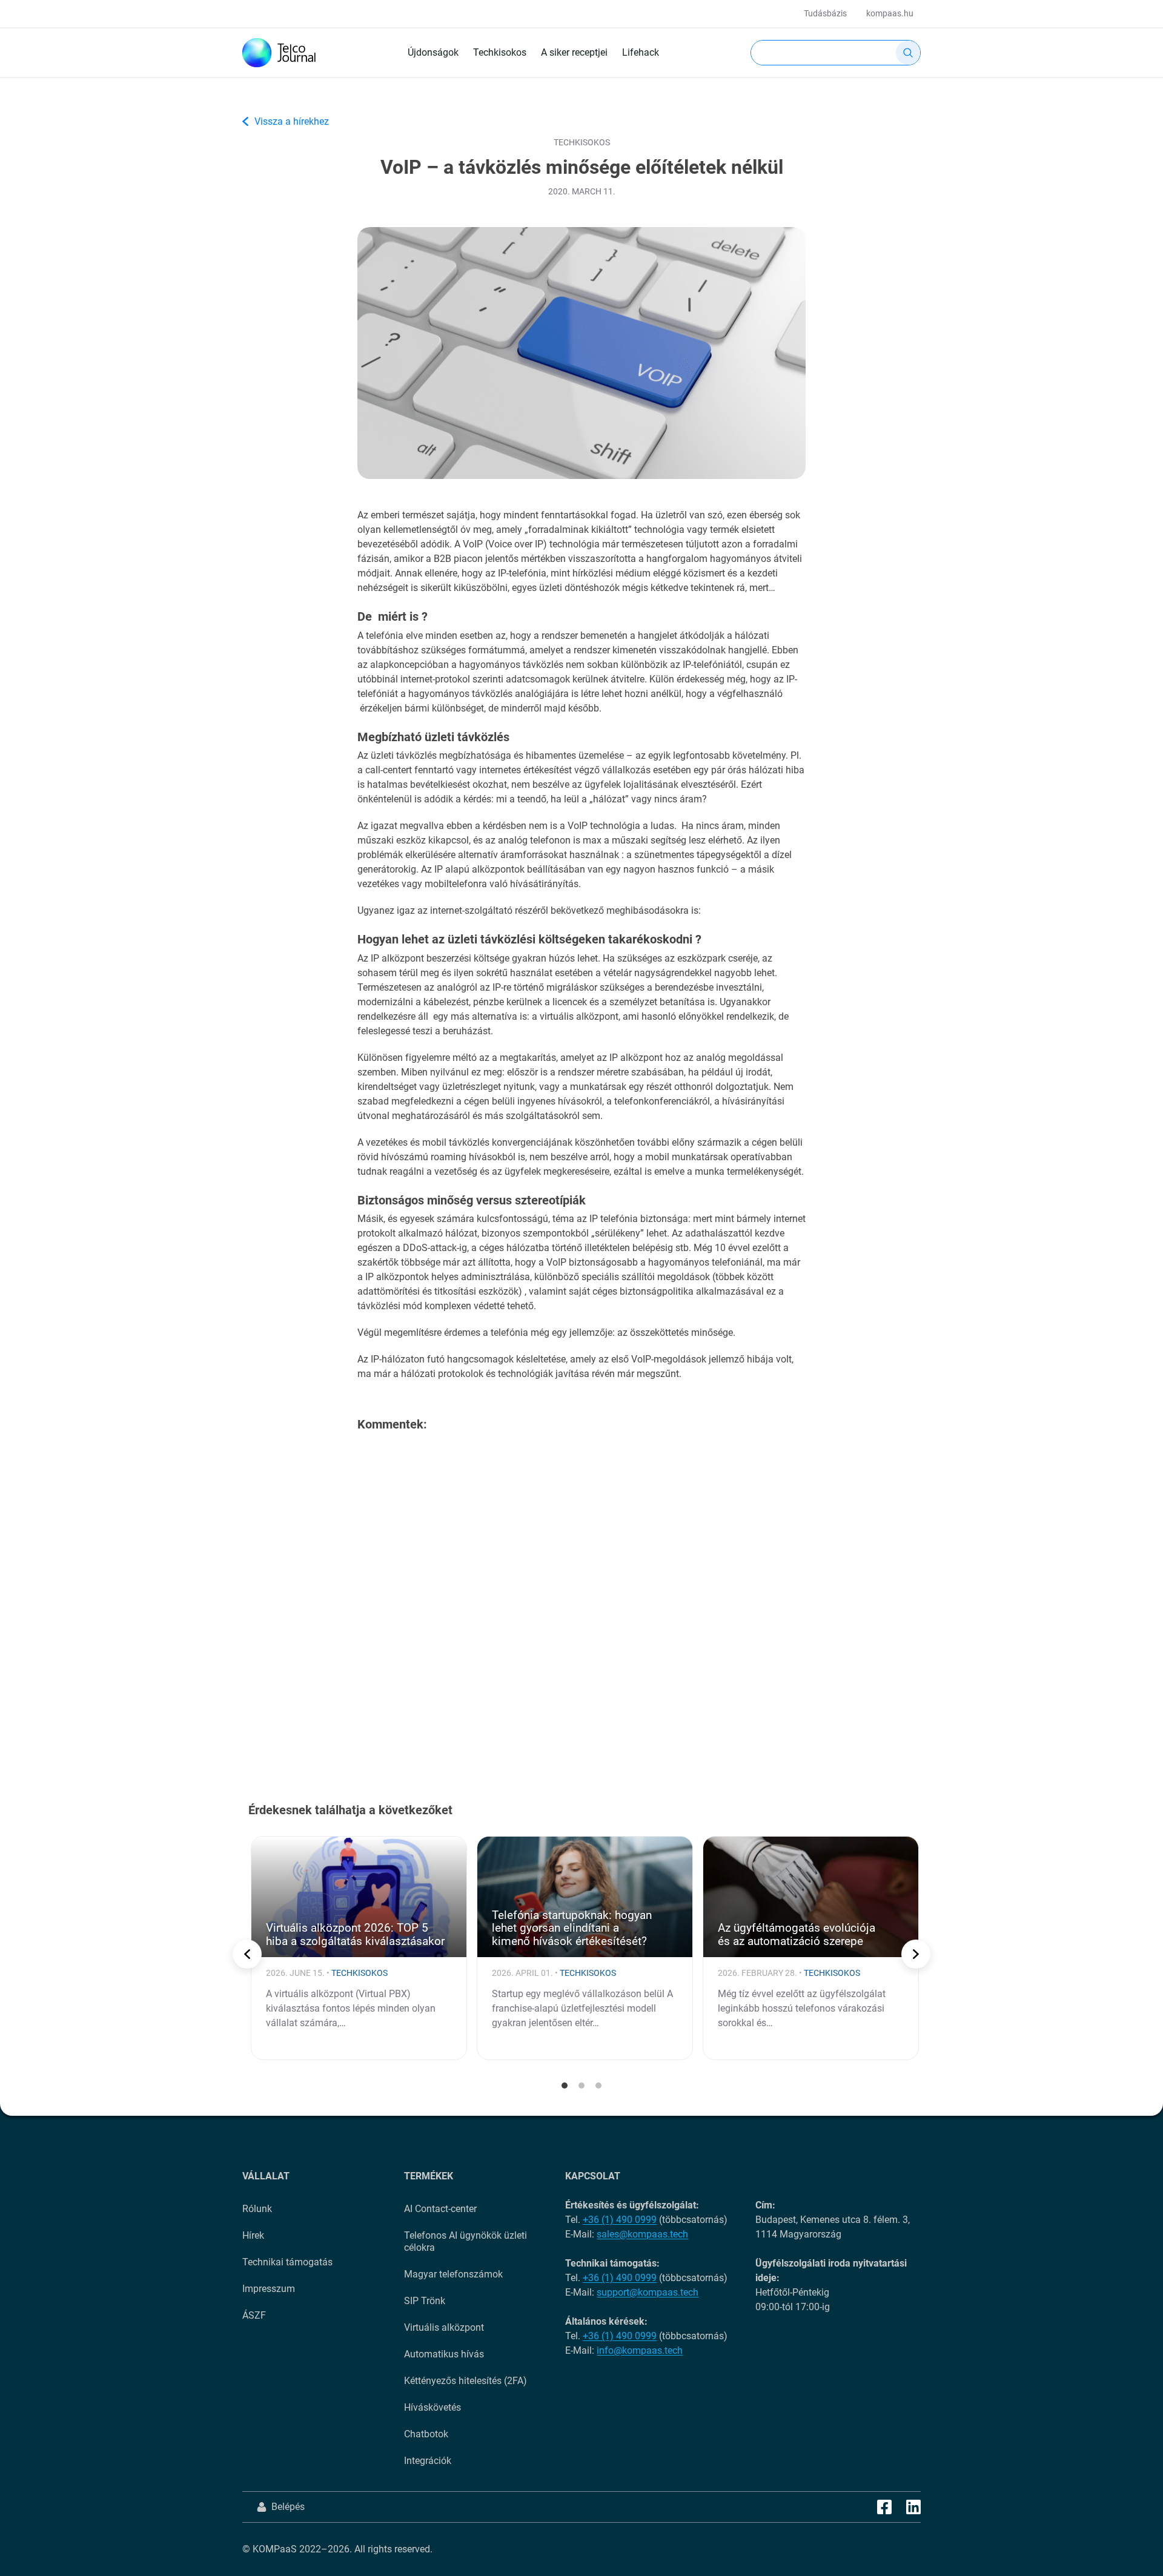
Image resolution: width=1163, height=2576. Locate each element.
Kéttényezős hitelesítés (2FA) (466, 2381)
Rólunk (257, 2209)
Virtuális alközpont (444, 2327)
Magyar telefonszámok (453, 2274)
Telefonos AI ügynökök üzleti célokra (466, 2241)
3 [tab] (598, 2086)
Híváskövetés (432, 2407)
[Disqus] (581, 1597)
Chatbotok (426, 2434)
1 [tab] (565, 2086)
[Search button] (908, 53)
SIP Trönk (425, 2301)
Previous (247, 1954)
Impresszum (269, 2289)
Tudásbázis (825, 13)
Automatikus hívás (444, 2354)
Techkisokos (500, 52)
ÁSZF (254, 2315)
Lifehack (641, 52)
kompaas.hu (890, 13)
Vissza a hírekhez (292, 121)
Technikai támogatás (287, 2262)
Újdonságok (433, 52)
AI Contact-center (440, 2209)
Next (916, 1954)
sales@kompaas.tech (642, 2234)
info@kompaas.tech (640, 2350)
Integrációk (428, 2461)
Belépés (288, 2507)
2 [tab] (581, 2086)
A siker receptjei (574, 52)
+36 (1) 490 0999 (620, 2220)
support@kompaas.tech (648, 2292)
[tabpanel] (359, 1948)
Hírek (253, 2235)
